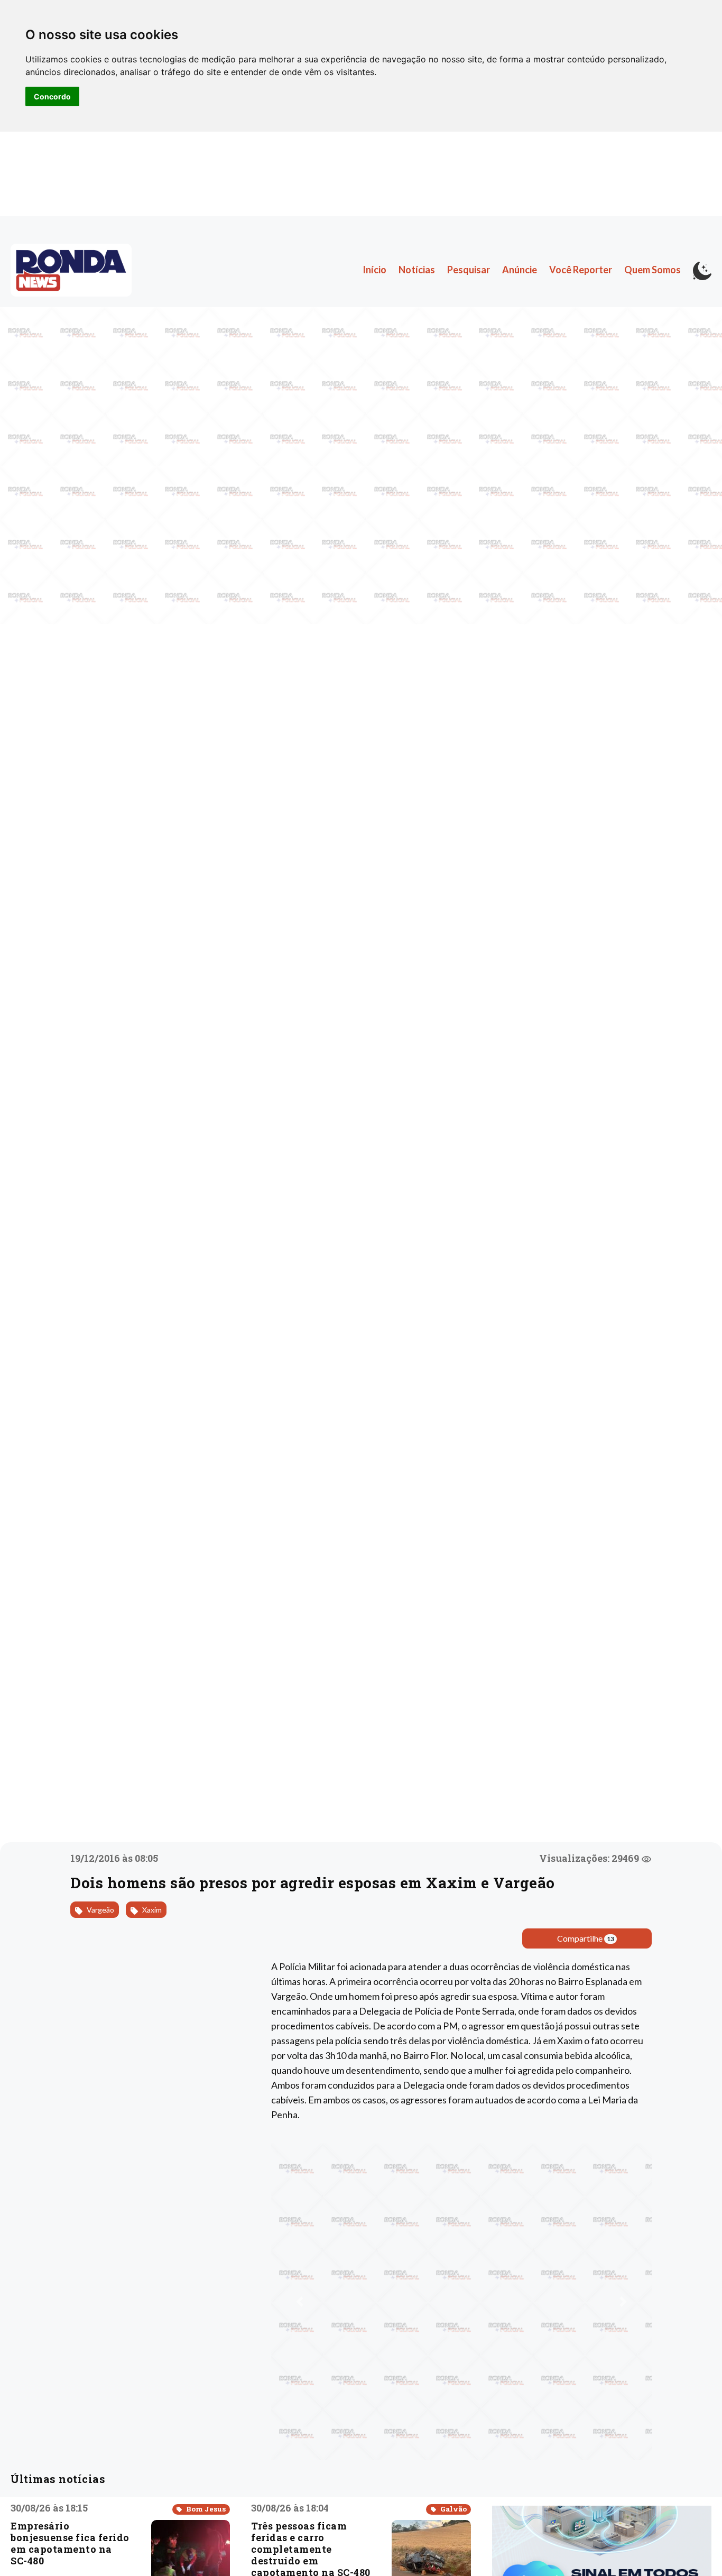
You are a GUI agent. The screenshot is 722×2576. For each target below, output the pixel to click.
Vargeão (100, 1910)
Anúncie (520, 270)
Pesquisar (469, 270)
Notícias (417, 270)
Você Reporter (581, 270)
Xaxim (151, 1910)
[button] (300, 2302)
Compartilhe (586, 1938)
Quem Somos (652, 270)
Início (374, 270)
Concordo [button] (52, 96)
